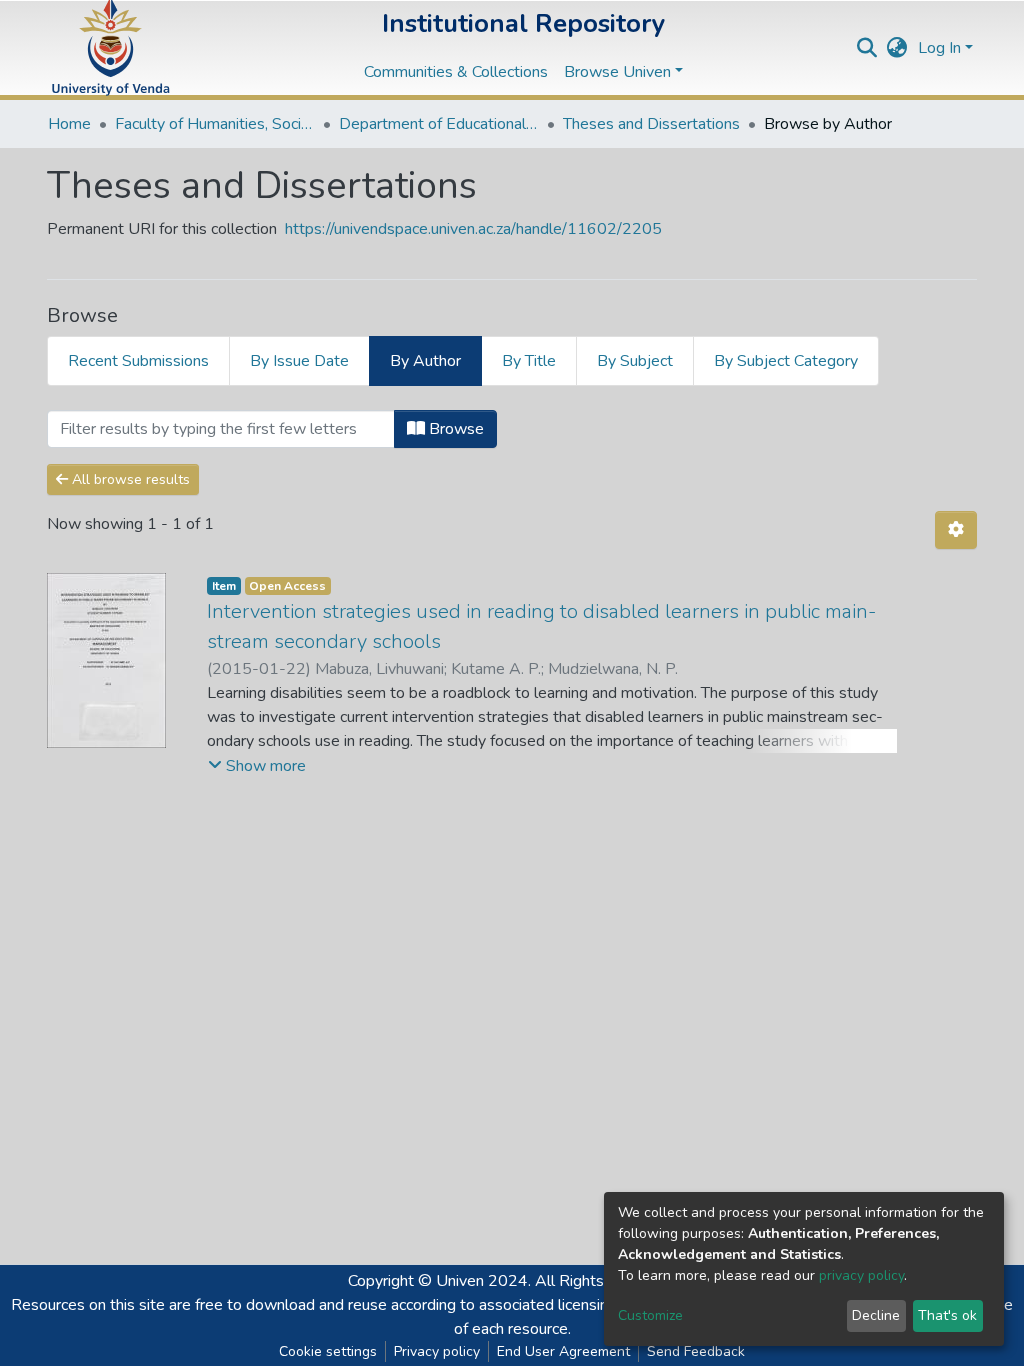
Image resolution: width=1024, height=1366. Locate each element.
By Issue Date (299, 361)
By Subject (635, 361)
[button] (897, 48)
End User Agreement (563, 1351)
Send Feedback (696, 1351)
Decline (876, 1315)
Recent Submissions (138, 361)
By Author (425, 361)
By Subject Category (786, 361)
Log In (939, 48)
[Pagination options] (956, 530)
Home (69, 124)
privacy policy (861, 1275)
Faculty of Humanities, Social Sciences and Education (215, 124)
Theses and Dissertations (651, 124)
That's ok (947, 1315)
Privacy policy (437, 1351)
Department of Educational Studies (439, 124)
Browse (454, 429)
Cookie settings (328, 1351)
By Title (529, 361)
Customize (650, 1315)
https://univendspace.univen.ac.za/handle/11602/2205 (473, 229)
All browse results (129, 479)
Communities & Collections (456, 72)
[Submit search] (867, 48)
